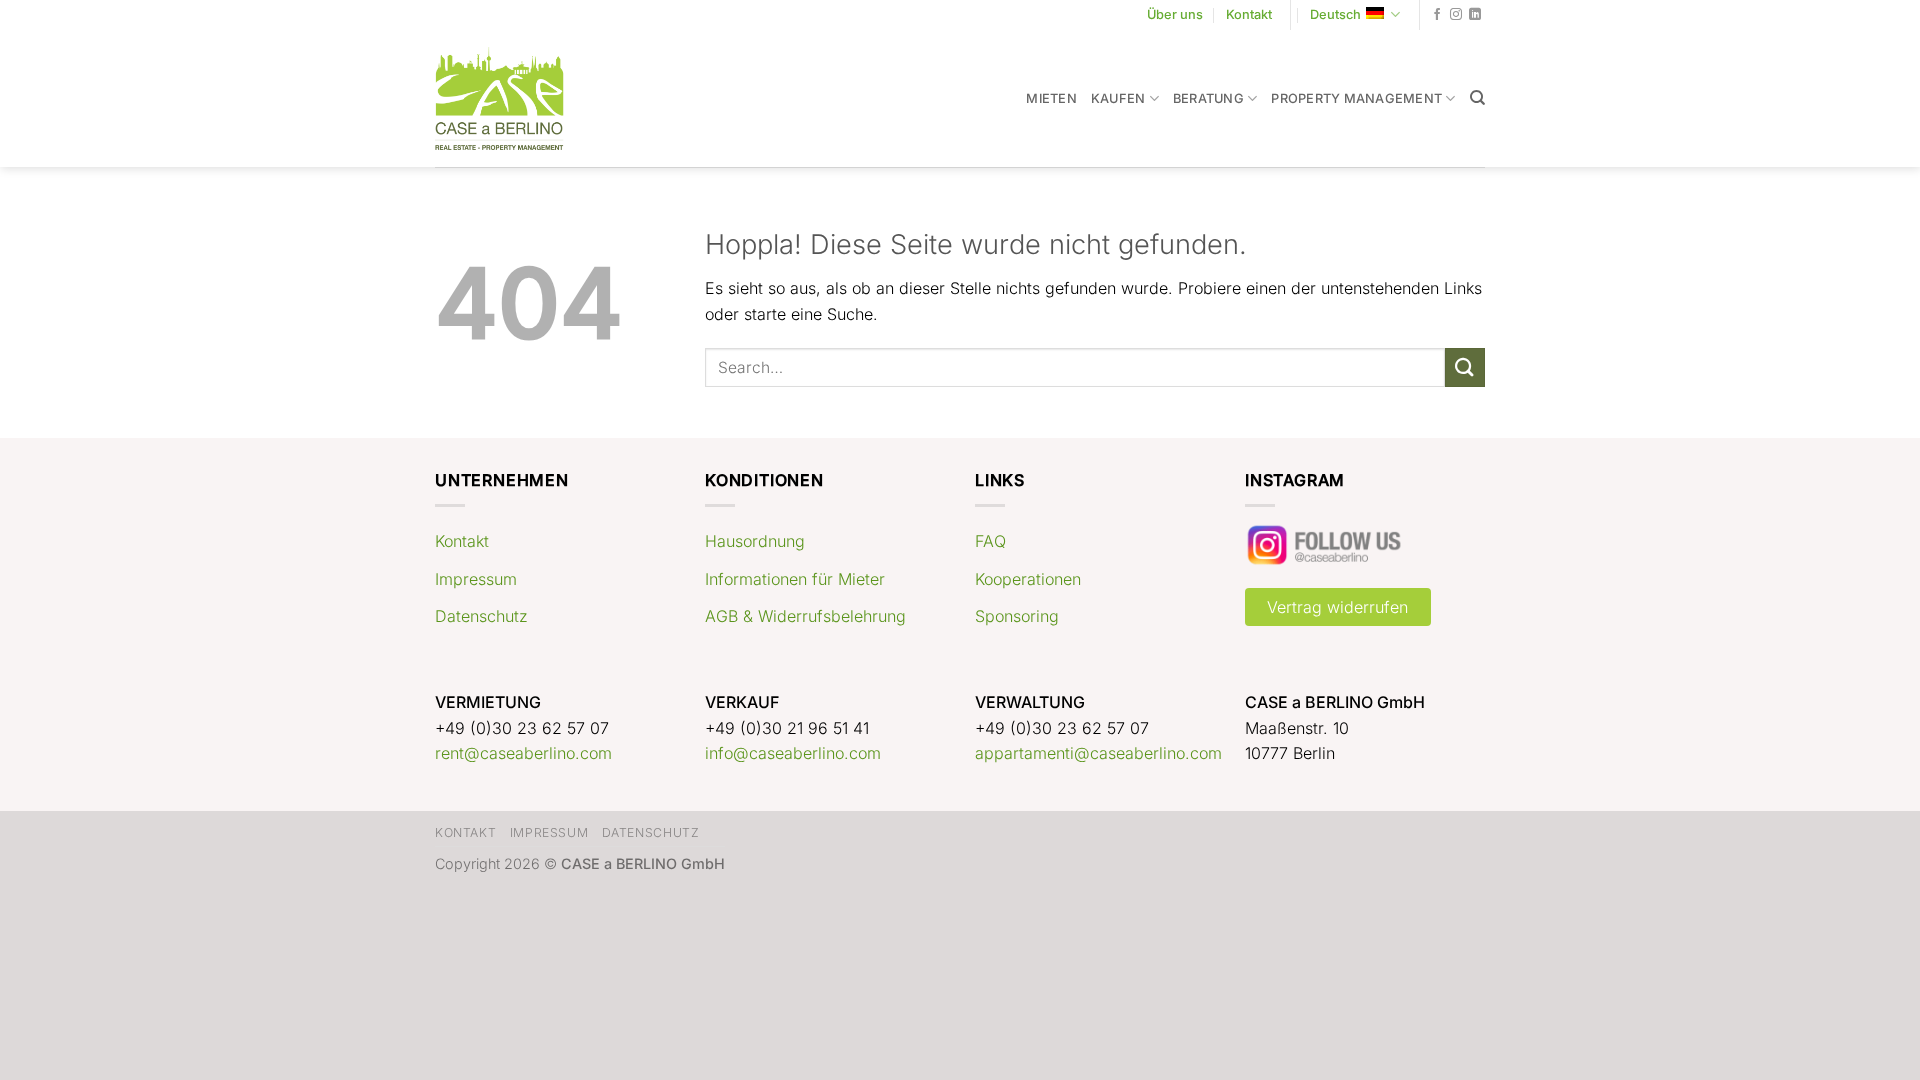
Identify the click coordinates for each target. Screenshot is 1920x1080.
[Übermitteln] (1465, 367)
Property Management (1356, 98)
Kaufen (1118, 98)
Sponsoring (1017, 616)
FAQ (990, 541)
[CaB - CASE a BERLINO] (512, 98)
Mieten (1051, 98)
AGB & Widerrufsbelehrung (805, 616)
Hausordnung (755, 541)
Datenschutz (481, 616)
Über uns (1175, 14)
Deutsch (1335, 14)
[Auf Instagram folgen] (1456, 15)
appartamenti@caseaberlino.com (1098, 753)
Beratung (1208, 98)
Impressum (476, 579)
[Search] (1477, 98)
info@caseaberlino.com (793, 753)
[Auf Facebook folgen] (1437, 15)
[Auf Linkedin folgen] (1475, 15)
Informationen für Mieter (795, 579)
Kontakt (1249, 14)
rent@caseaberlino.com (523, 753)
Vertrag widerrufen (1337, 607)
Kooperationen (1028, 579)
